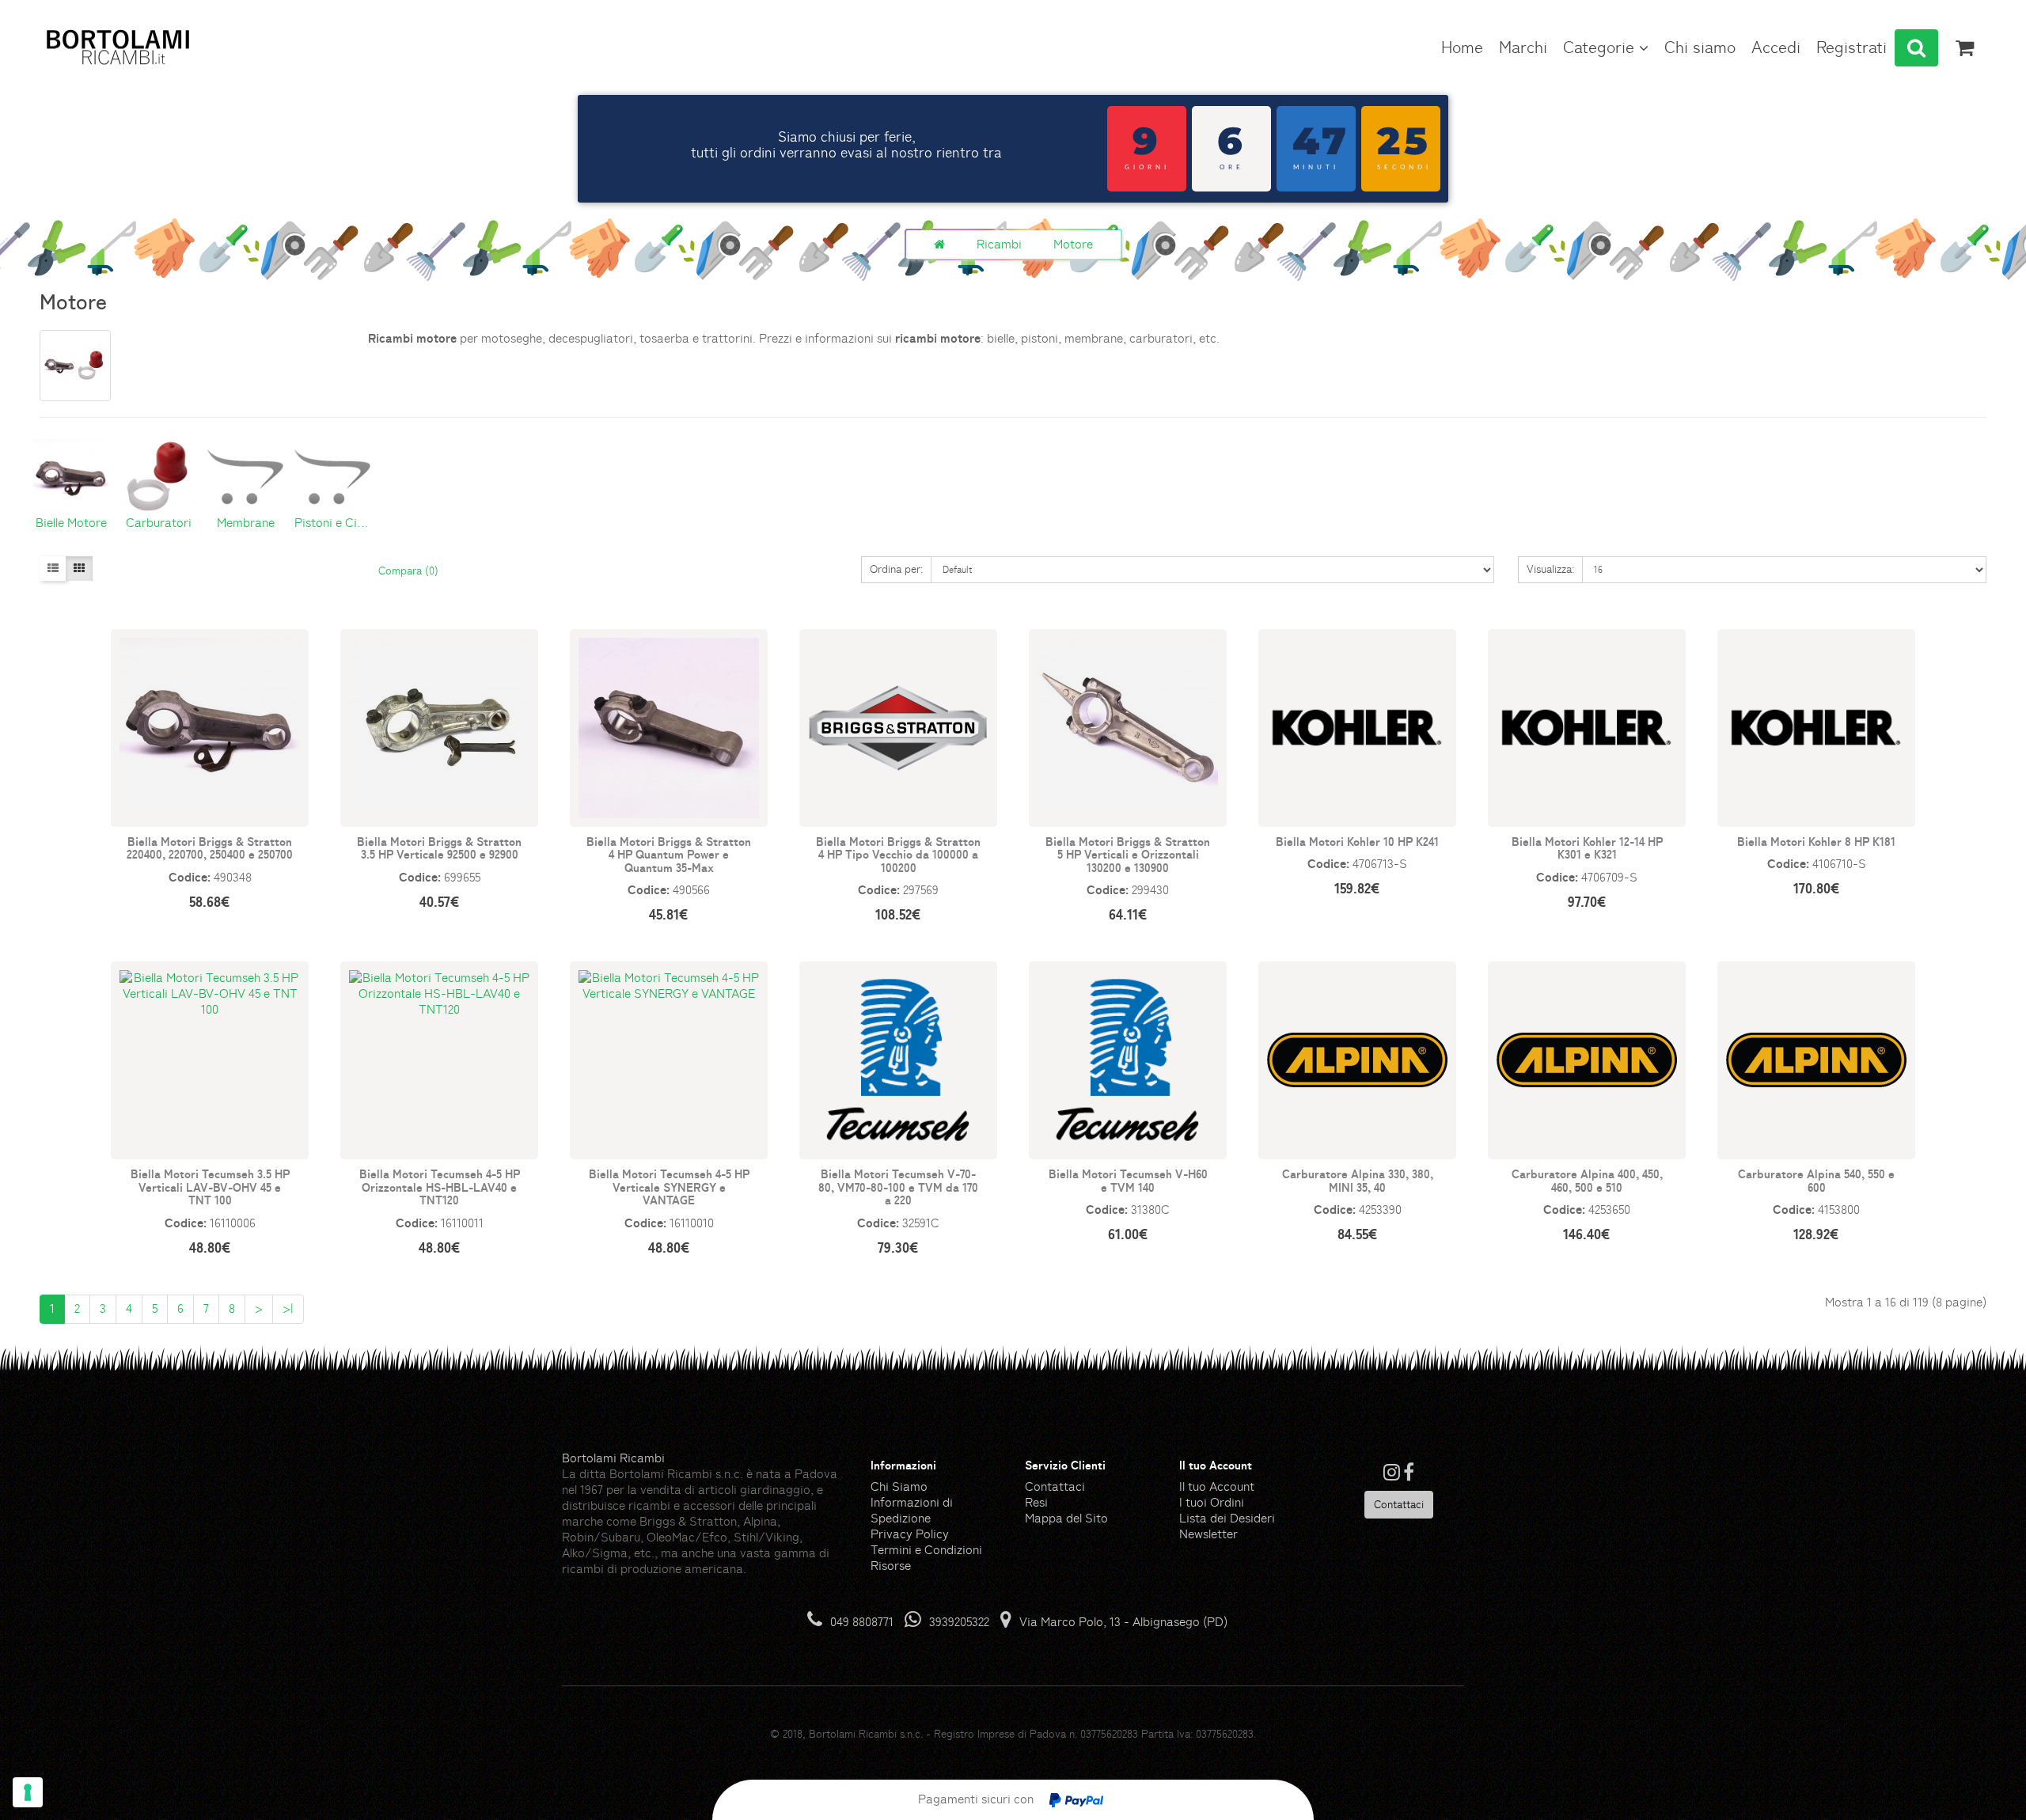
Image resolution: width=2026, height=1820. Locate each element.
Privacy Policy (910, 1534)
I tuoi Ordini (1212, 1502)
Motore (1073, 244)
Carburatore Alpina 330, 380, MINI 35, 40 (1358, 1180)
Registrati (1851, 47)
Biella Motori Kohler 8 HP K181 (1816, 841)
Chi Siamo (899, 1486)
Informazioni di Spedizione (912, 1510)
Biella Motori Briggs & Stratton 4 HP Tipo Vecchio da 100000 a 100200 (898, 854)
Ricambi (999, 244)
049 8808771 (862, 1622)
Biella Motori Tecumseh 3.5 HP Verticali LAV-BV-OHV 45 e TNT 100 (210, 1187)
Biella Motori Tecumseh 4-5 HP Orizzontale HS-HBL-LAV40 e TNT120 (440, 1187)
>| (288, 1308)
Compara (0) (408, 571)
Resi (1036, 1502)
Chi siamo (1700, 47)
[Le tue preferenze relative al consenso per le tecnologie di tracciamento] (28, 1792)
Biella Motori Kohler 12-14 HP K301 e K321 (1587, 848)
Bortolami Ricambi (613, 1458)
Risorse (891, 1566)
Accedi (1776, 47)
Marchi (1523, 47)
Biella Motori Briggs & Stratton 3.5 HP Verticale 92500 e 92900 (439, 848)
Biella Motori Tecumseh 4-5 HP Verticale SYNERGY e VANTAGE (669, 1187)
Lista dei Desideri (1227, 1518)
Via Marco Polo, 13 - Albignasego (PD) (1123, 1622)
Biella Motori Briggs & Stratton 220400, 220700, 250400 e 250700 (210, 848)
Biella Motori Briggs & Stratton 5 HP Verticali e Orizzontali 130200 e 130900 (1128, 854)
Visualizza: (1550, 569)
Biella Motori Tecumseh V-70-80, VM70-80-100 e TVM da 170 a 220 (898, 1187)
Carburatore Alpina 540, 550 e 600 (1816, 1180)
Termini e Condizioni (926, 1550)
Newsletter (1208, 1534)
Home (1462, 47)
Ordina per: (896, 569)
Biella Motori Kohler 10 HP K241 (1357, 841)
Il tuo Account (1217, 1486)
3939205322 (959, 1622)
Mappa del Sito (1066, 1518)
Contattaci (1055, 1486)
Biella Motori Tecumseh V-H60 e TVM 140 (1128, 1180)
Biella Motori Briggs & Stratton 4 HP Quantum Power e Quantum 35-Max (669, 854)
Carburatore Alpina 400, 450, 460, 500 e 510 (1587, 1180)
